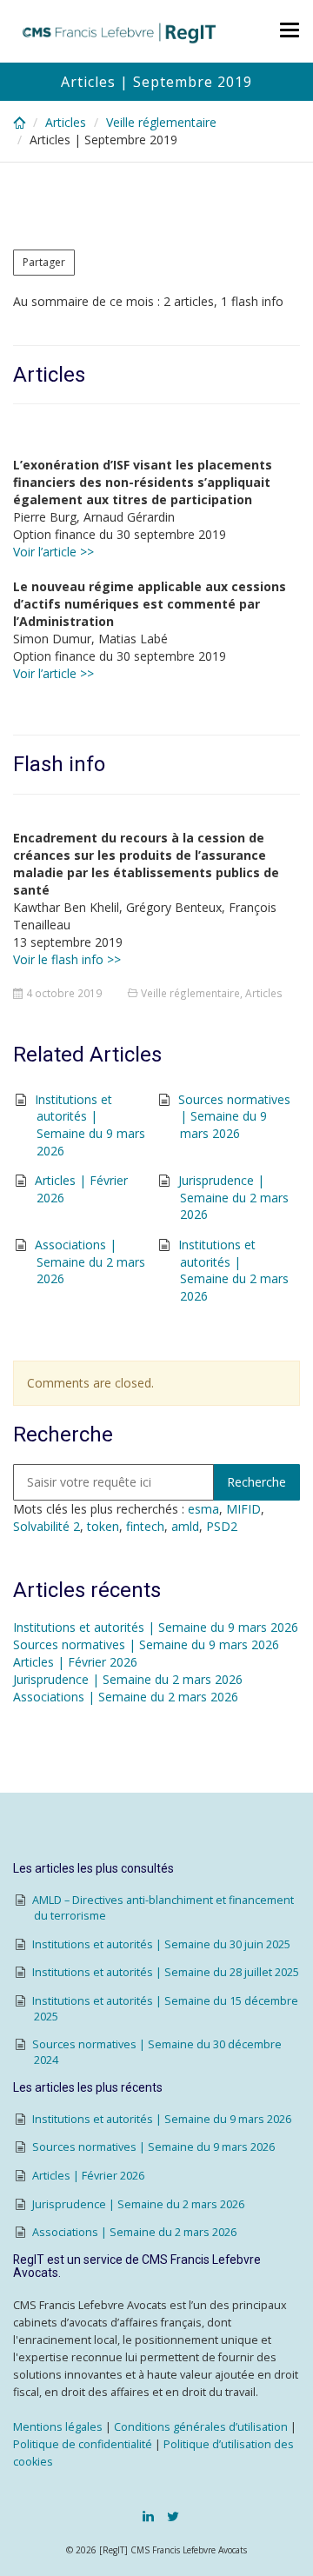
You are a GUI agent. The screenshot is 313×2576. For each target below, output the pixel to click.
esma (203, 1509)
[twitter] (173, 2516)
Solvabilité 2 (47, 1526)
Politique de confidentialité (83, 2444)
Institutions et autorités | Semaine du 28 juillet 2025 (166, 1972)
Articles (66, 122)
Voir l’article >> (53, 552)
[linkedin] (148, 2516)
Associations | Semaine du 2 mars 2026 (90, 1261)
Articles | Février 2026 (75, 1662)
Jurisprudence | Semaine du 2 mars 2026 (233, 1197)
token (103, 1526)
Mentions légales (58, 2427)
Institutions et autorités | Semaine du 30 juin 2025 (161, 1944)
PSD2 (222, 1526)
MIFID (243, 1509)
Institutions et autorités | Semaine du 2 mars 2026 (233, 1270)
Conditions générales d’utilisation (201, 2427)
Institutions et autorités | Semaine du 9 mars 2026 (90, 1125)
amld (185, 1526)
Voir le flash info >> (67, 959)
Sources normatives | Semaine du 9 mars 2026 (234, 1116)
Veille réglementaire (161, 122)
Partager (44, 262)
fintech (145, 1526)
